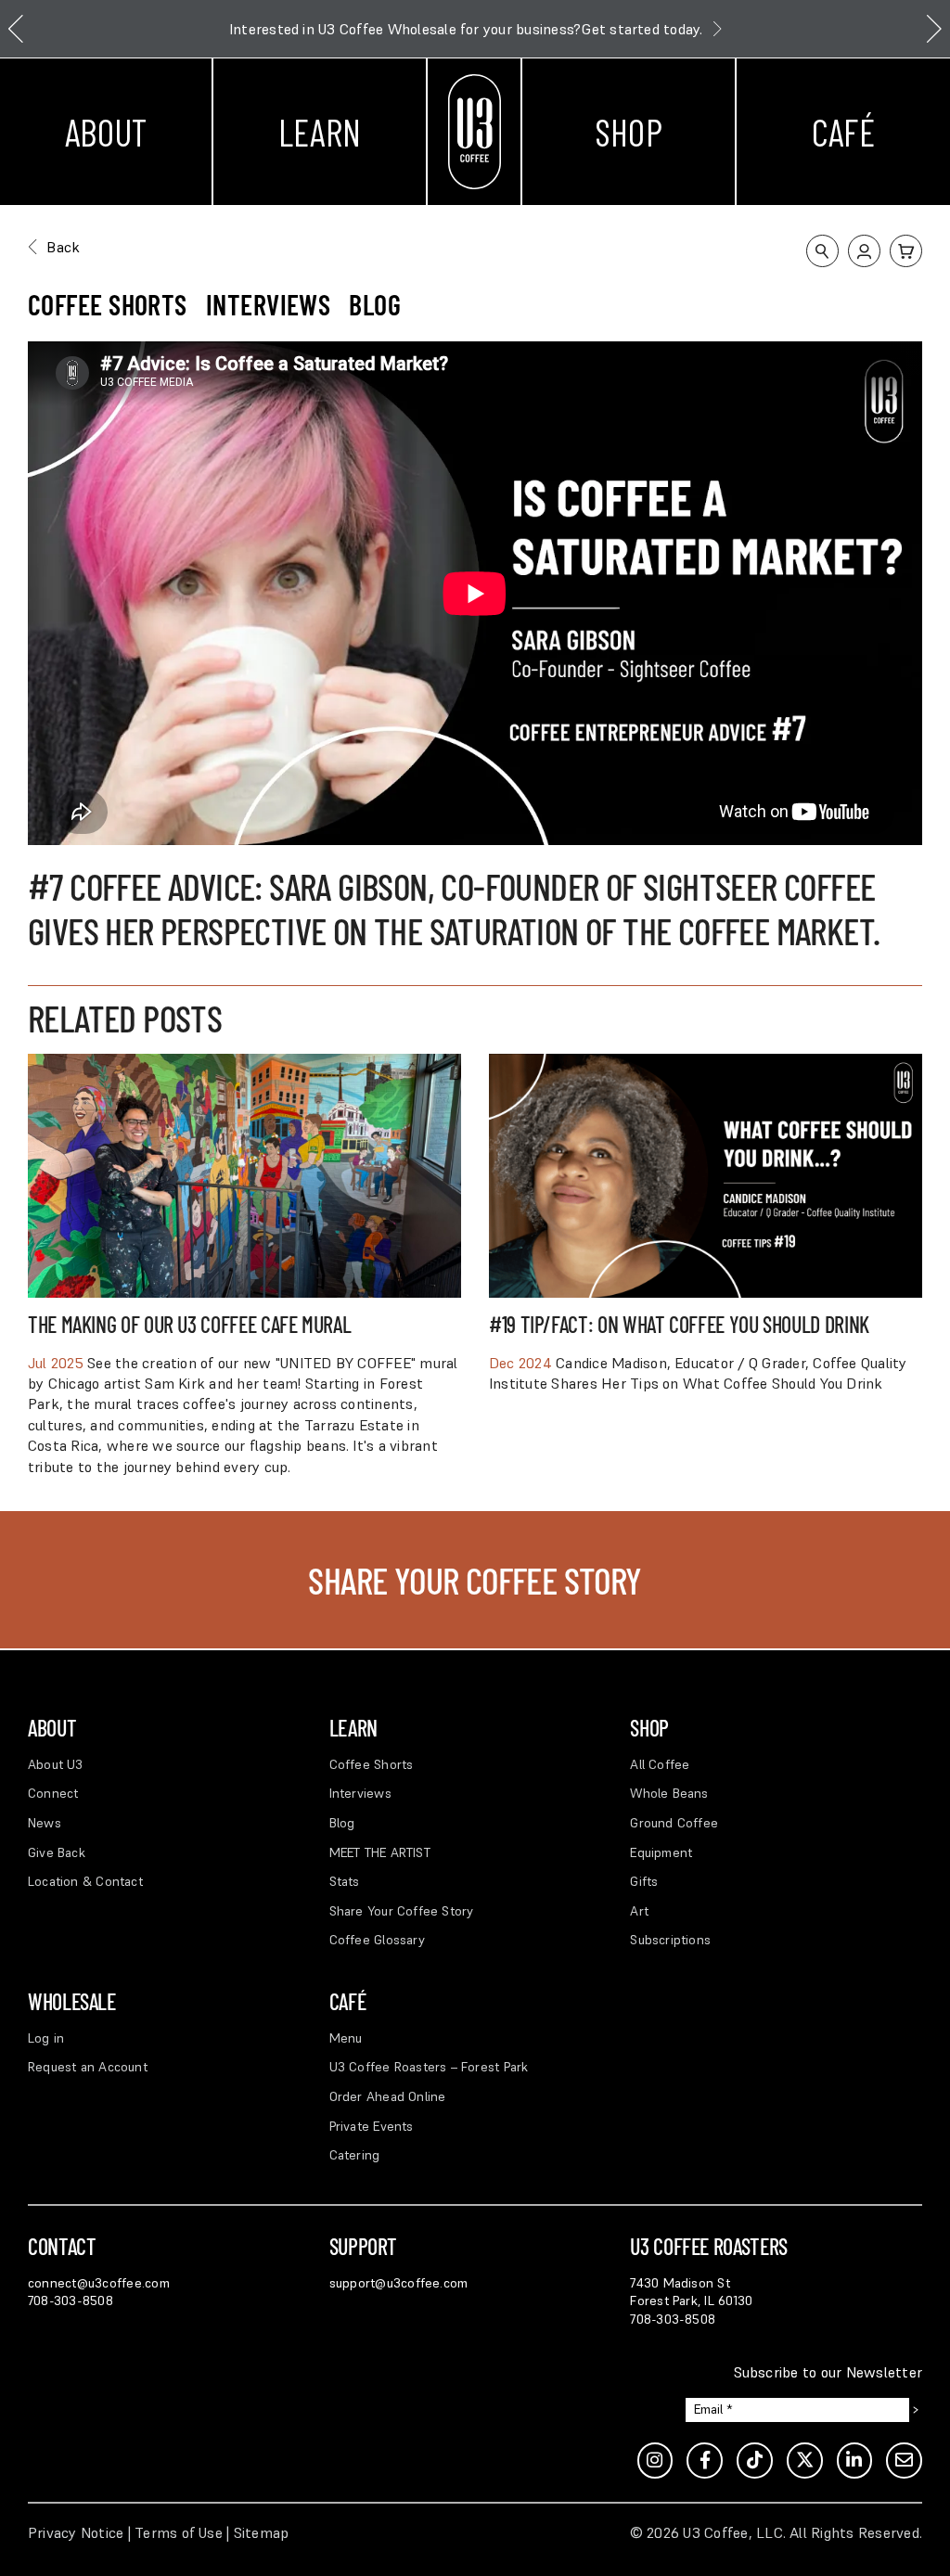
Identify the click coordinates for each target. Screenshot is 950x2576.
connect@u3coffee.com (99, 2283)
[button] (822, 251)
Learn (320, 132)
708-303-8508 (71, 2300)
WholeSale (72, 2001)
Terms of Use (179, 2532)
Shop (629, 132)
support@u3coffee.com (399, 2283)
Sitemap (262, 2532)
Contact (62, 2246)
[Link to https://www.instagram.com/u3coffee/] (655, 2461)
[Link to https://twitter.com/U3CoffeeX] (805, 2461)
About (106, 132)
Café (843, 132)
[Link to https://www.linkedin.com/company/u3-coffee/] (855, 2461)
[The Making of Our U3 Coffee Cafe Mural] (244, 1064)
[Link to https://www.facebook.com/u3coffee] (705, 2461)
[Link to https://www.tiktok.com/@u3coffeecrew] (755, 2461)
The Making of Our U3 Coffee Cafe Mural (189, 1324)
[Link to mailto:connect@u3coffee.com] (904, 2461)
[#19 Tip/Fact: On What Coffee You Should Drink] (706, 1064)
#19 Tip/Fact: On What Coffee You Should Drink (679, 1324)
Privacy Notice (76, 2532)
